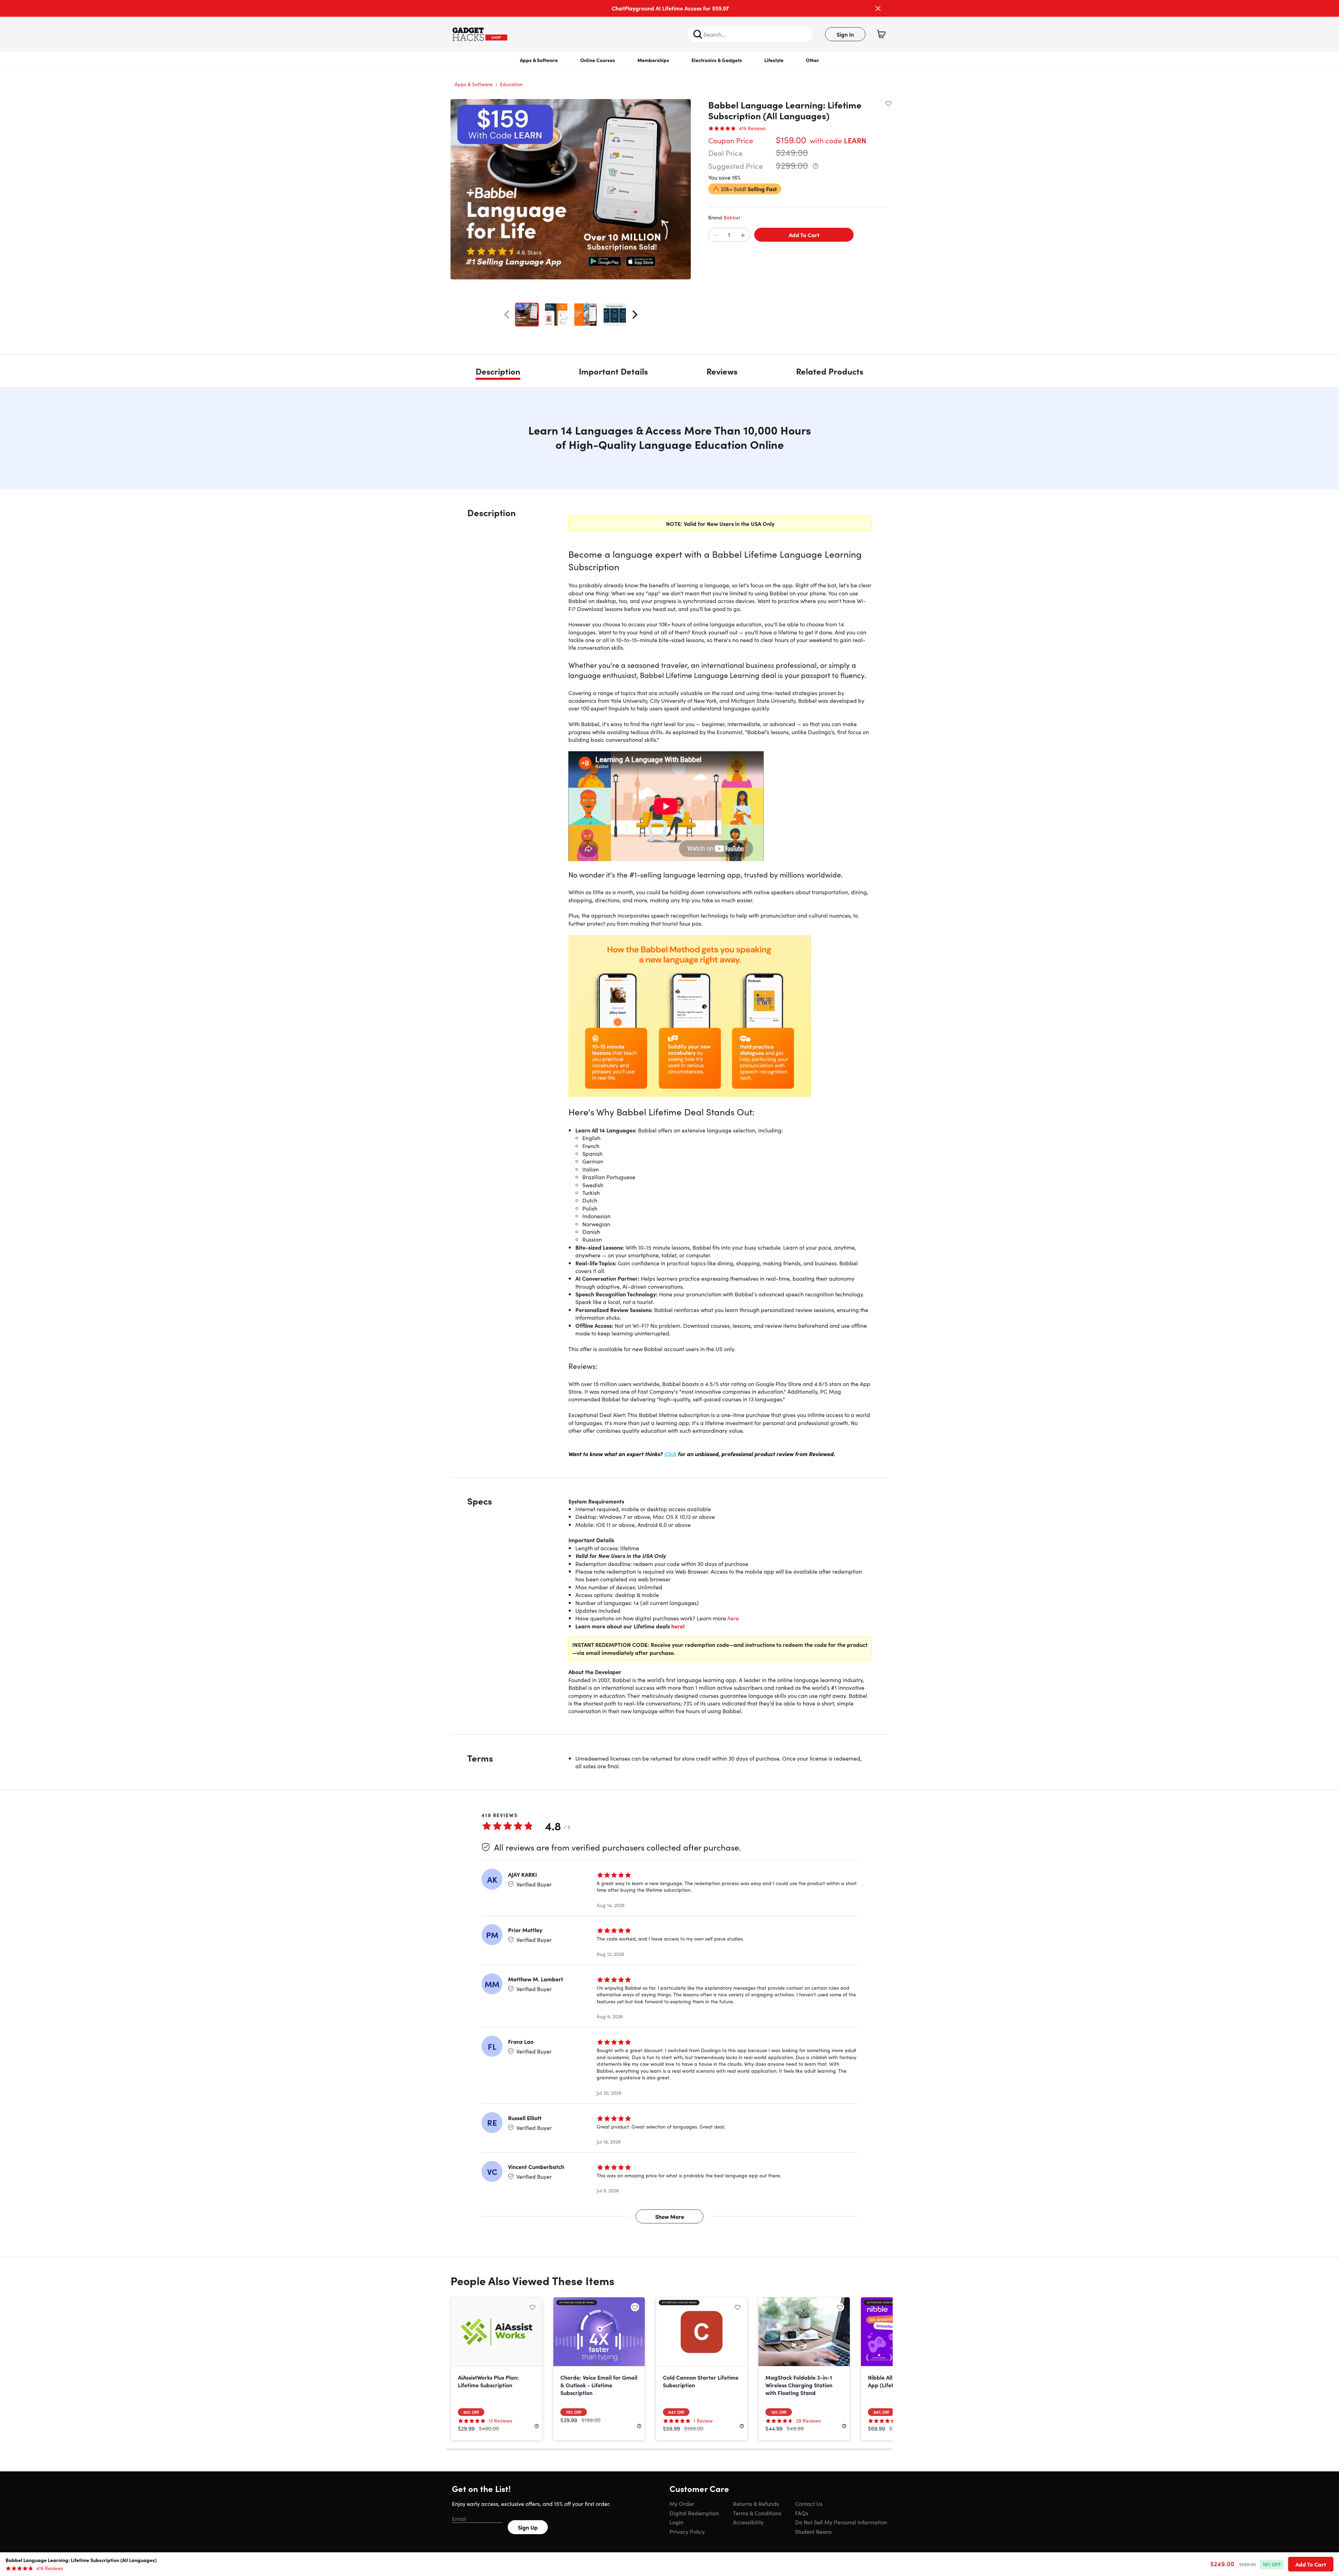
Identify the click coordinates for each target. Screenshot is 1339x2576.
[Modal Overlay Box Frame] (670, 1288)
